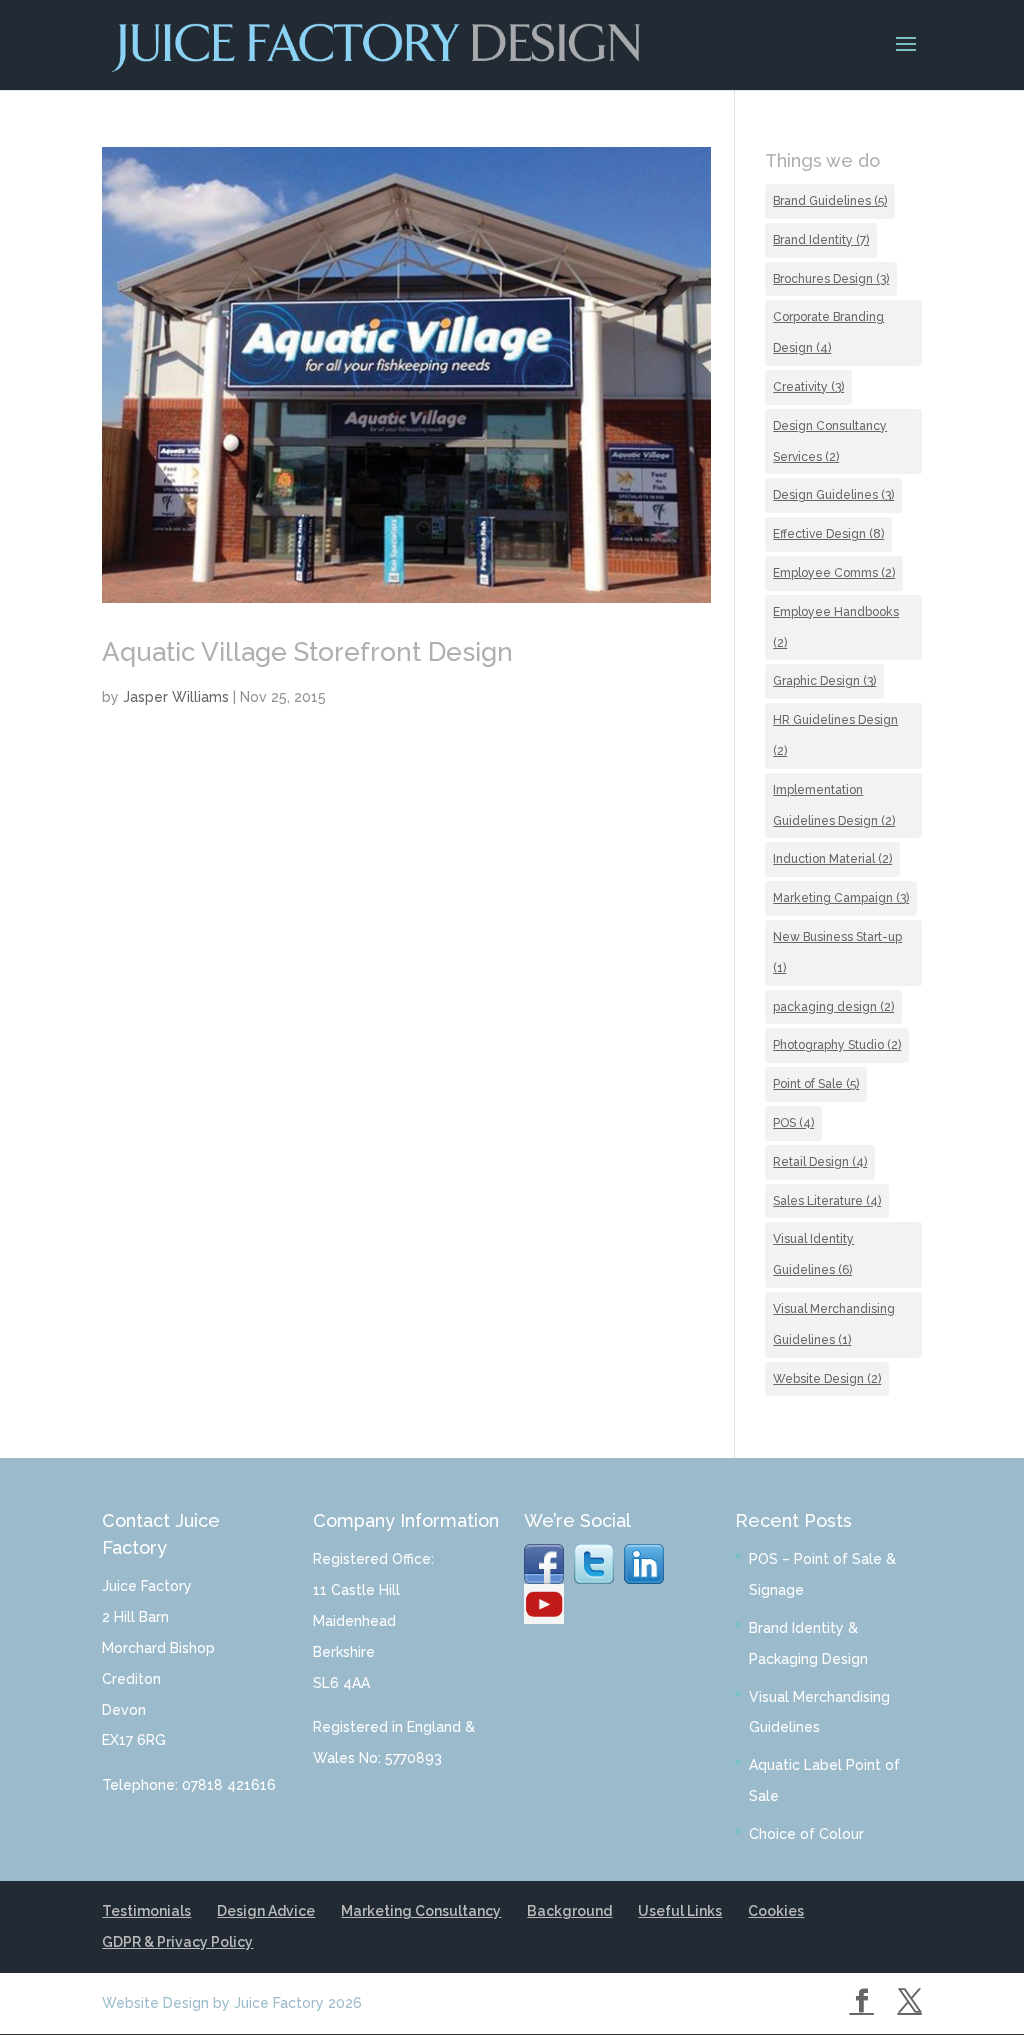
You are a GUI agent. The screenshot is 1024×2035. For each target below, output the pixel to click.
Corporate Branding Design (828, 332)
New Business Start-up (837, 952)
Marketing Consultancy (421, 1911)
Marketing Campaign (841, 898)
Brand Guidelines (830, 201)
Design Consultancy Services (830, 441)
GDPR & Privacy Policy (177, 1942)
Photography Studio (837, 1045)
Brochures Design (831, 279)
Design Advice (266, 1911)
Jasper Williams (176, 697)
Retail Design (820, 1162)
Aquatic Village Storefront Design (307, 652)
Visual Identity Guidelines (813, 1254)
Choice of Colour (806, 1834)
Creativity (808, 387)
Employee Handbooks (836, 627)
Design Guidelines (833, 495)
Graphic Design (824, 681)
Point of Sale (816, 1084)
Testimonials (146, 1911)
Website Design (827, 1379)
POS (793, 1123)
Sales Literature (827, 1201)
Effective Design (828, 534)
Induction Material (832, 859)
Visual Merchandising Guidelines (834, 1324)
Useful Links (680, 1911)
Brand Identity (821, 240)
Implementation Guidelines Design (834, 805)
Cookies (776, 1911)
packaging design (833, 1007)
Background (569, 1911)
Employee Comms (834, 573)
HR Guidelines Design (835, 735)
